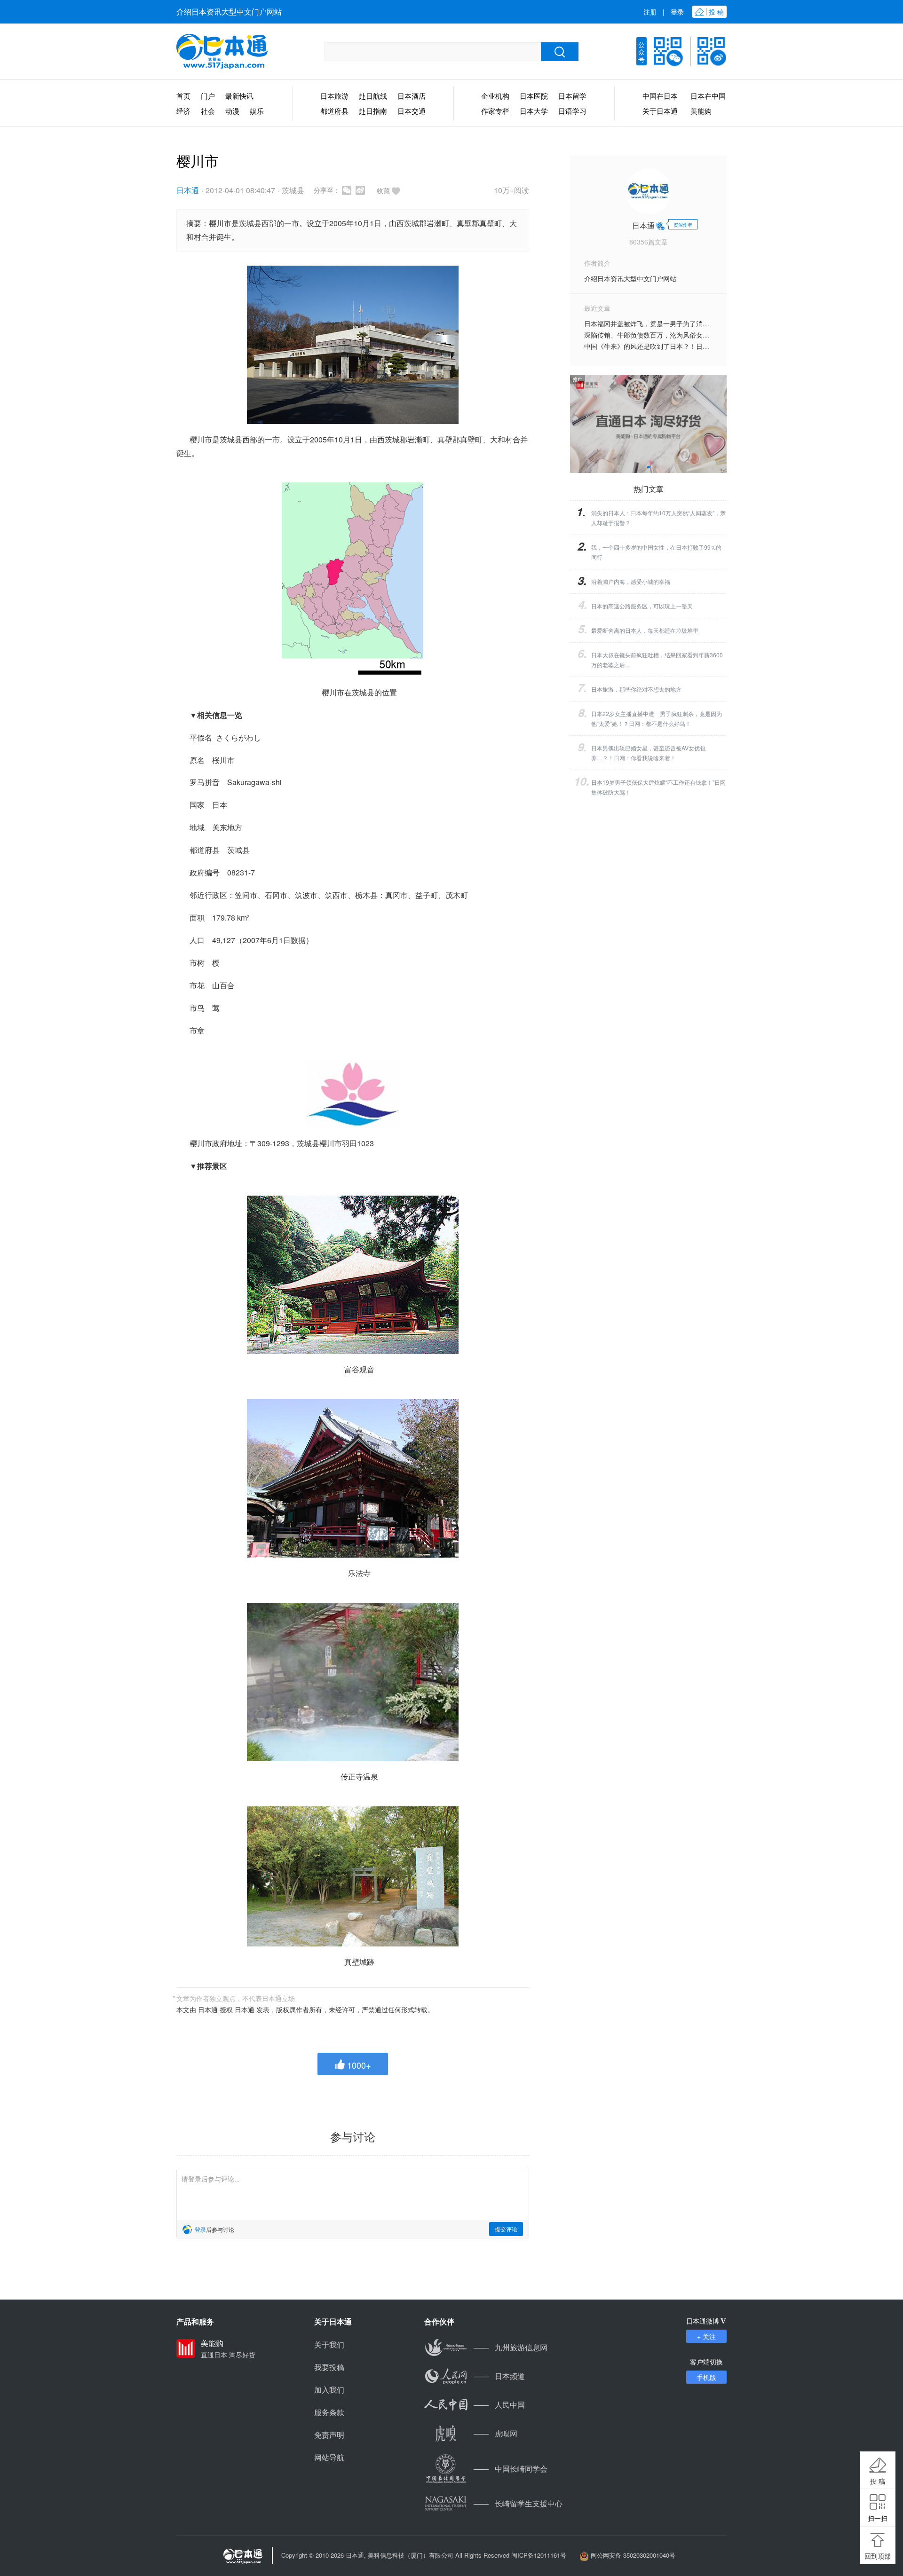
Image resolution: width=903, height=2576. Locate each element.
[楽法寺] (353, 1478)
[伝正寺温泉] (353, 1682)
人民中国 (499, 2405)
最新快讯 (239, 96)
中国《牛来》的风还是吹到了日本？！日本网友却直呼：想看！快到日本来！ (696, 346)
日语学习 (572, 111)
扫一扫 (878, 2518)
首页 (183, 96)
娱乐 (257, 111)
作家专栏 (495, 111)
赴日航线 (373, 96)
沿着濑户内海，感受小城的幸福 (631, 581)
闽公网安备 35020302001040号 (633, 2555)
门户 (208, 96)
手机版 (706, 2377)
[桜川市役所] (353, 345)
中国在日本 (660, 96)
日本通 (188, 190)
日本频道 (499, 2376)
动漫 (232, 111)
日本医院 (534, 96)
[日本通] (222, 52)
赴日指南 (373, 111)
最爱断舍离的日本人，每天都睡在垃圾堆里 (645, 630)
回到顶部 (878, 2556)
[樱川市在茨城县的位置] (353, 579)
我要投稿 (329, 2367)
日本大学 (534, 111)
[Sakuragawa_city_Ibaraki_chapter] (353, 1094)
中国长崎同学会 (511, 2469)
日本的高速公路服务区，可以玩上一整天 (642, 606)
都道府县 (334, 111)
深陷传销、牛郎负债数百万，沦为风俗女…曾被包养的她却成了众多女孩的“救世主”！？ (712, 335)
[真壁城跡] (353, 1876)
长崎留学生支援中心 (518, 2503)
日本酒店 (412, 96)
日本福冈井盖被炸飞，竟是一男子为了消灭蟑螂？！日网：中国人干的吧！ (693, 323)
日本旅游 (334, 96)
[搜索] (560, 52)
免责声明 (329, 2435)
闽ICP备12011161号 (539, 2555)
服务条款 (329, 2412)
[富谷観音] (353, 1275)
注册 (650, 12)
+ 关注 (706, 2336)
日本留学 (572, 96)
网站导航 (329, 2457)
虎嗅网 (495, 2433)
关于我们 (329, 2344)
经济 (183, 111)
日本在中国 (708, 96)
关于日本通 (660, 111)
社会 (208, 111)
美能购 (701, 111)
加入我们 (329, 2390)
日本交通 (412, 111)
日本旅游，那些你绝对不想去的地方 (636, 689)
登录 (677, 12)
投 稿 (878, 2481)
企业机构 (495, 96)
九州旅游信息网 (511, 2347)
